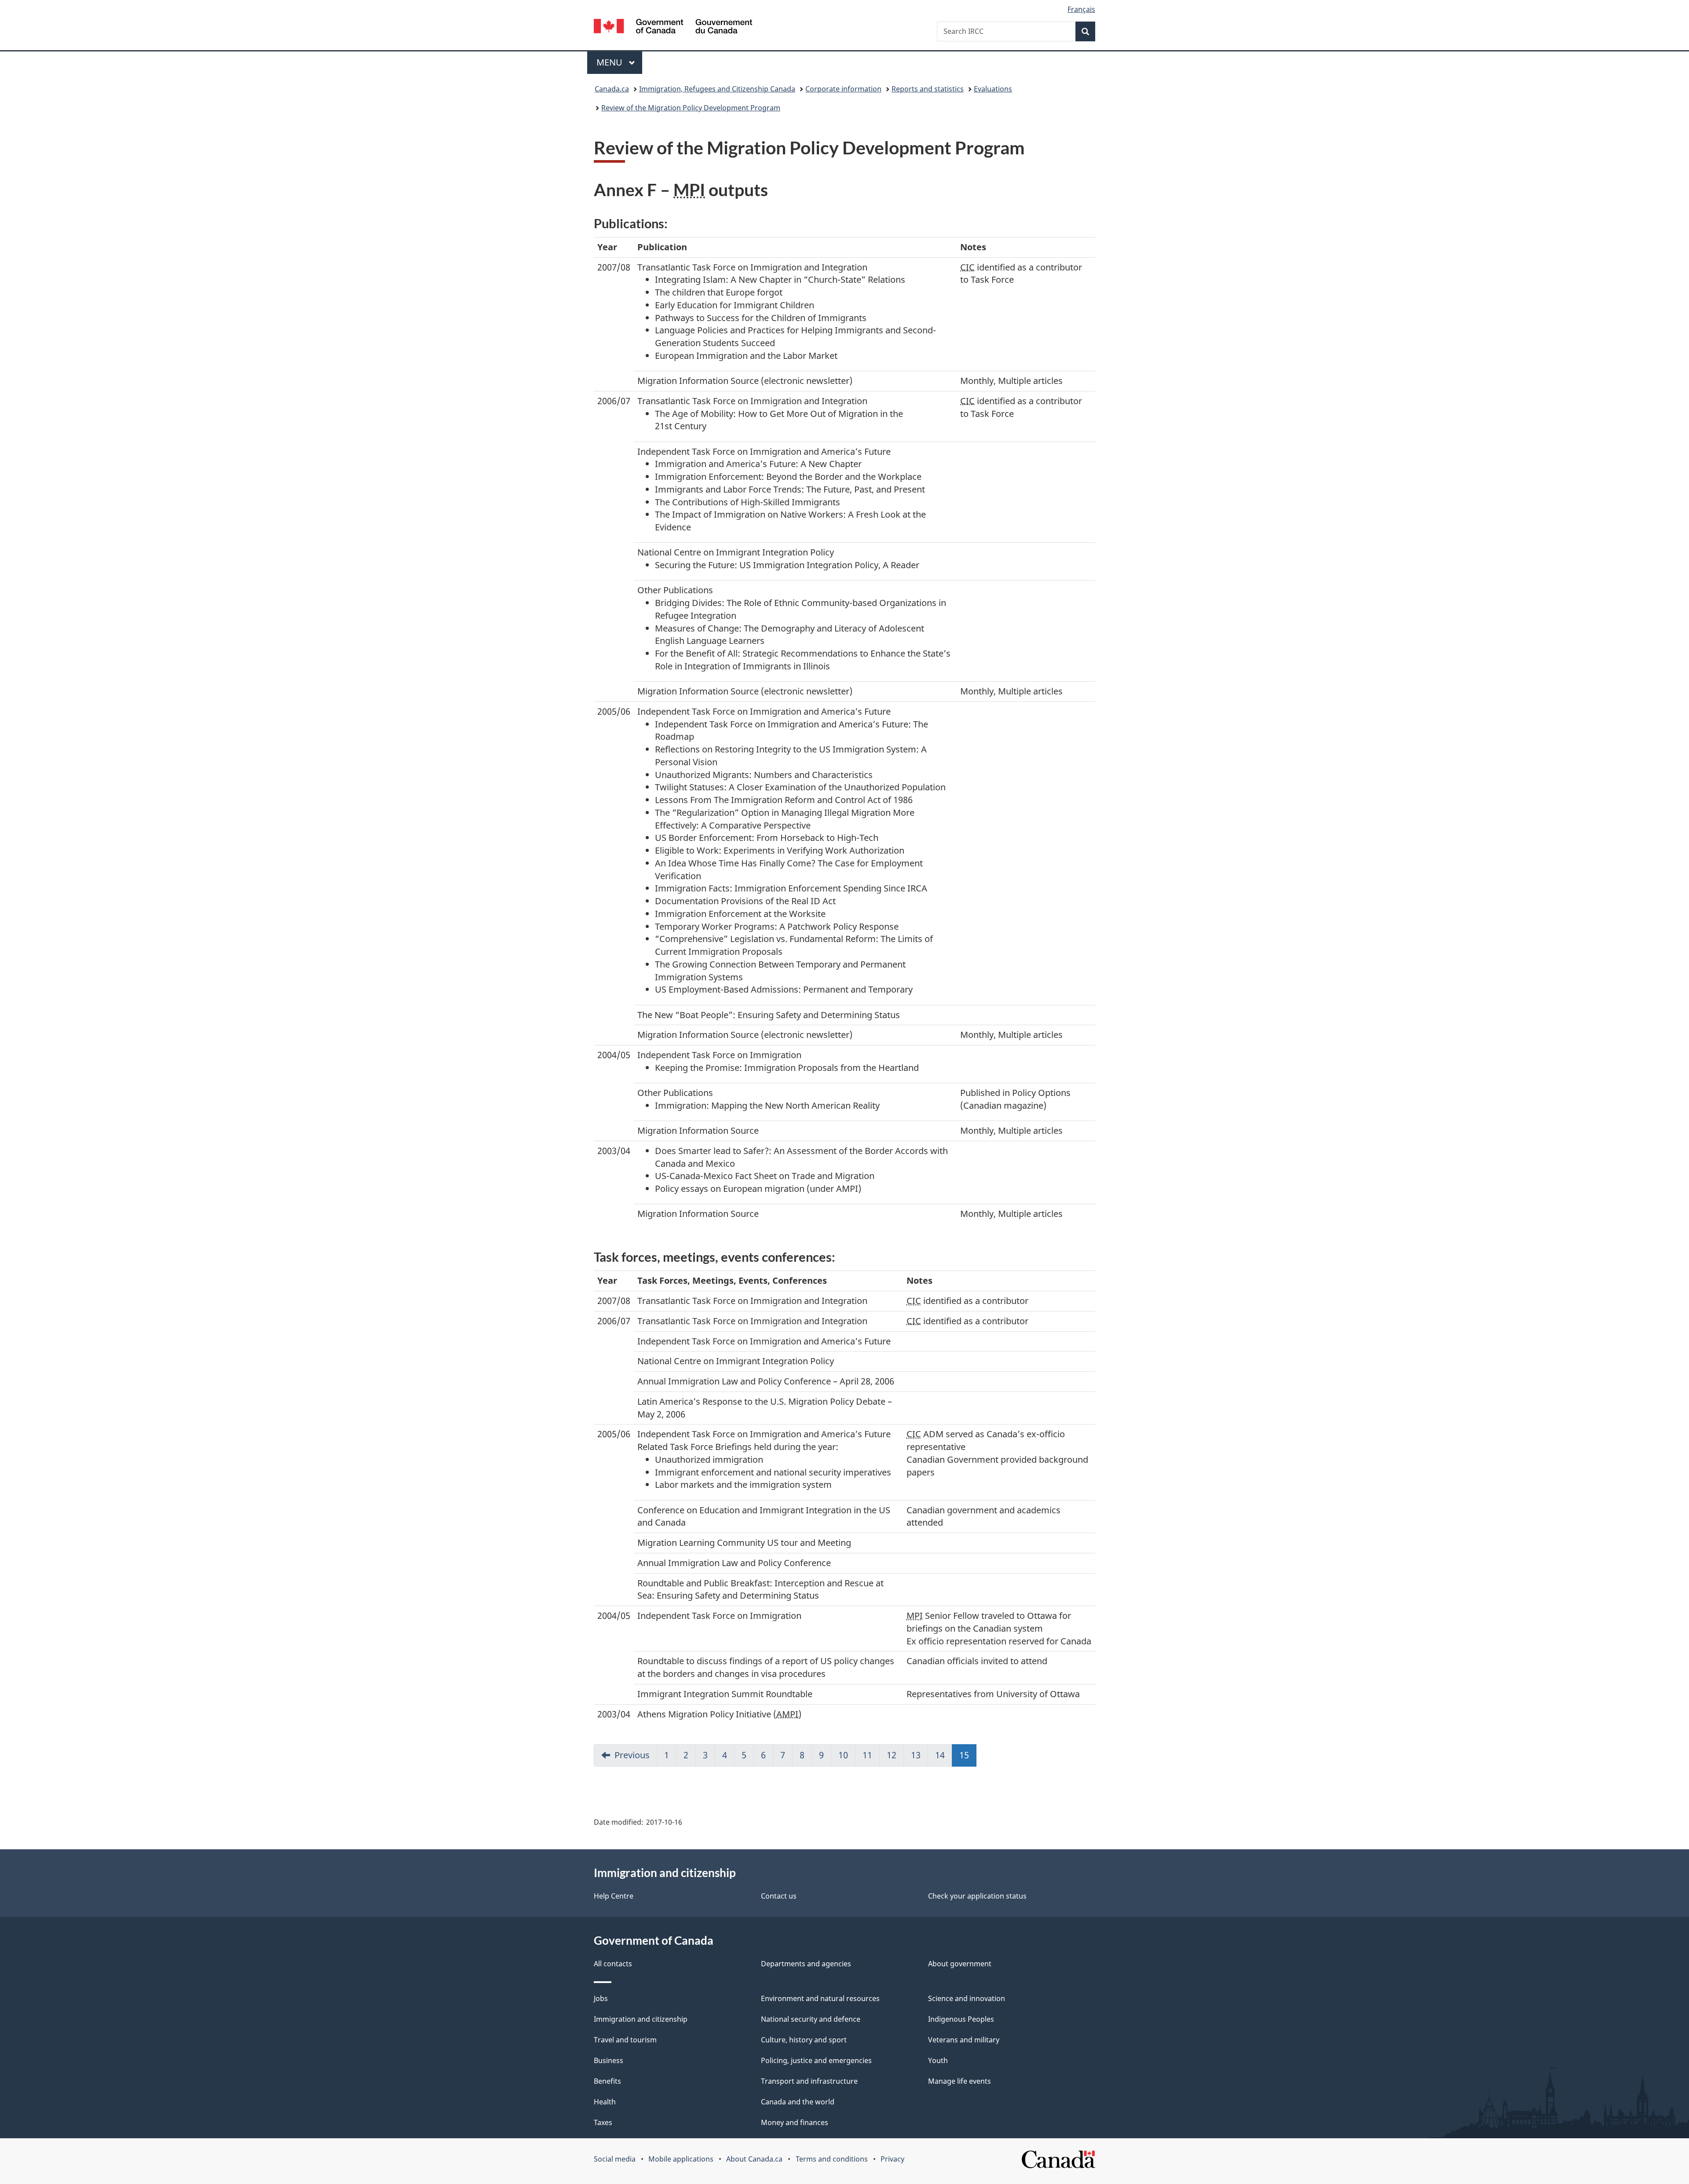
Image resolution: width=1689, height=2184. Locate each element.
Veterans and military (964, 2040)
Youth (938, 2060)
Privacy (892, 2159)
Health (605, 2102)
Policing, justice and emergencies (816, 2060)
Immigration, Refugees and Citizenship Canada (717, 89)
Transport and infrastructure (809, 2081)
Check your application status (977, 1896)
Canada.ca (612, 89)
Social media (615, 2159)
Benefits (607, 2081)
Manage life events (960, 2081)
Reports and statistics (928, 89)
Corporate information (843, 89)
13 (916, 1755)
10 (843, 1755)
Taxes (603, 2122)
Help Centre (614, 1896)
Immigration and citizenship (641, 2019)
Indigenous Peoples (961, 2019)
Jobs (601, 1998)
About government (960, 1964)
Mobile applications (681, 2159)
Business (609, 2060)
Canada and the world (798, 2102)
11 (867, 1755)
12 (892, 1755)
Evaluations (993, 89)
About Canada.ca (754, 2159)
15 (968, 1755)
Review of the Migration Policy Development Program (691, 108)
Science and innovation (967, 1998)
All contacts (613, 1964)
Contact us (779, 1896)
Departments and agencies (806, 1964)
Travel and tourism (625, 2040)
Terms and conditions (832, 2159)
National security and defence (811, 2019)
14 (940, 1755)
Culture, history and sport (804, 2040)
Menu (611, 62)
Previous (632, 1755)
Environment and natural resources (820, 1998)
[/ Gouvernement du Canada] (673, 27)
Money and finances (795, 2122)
